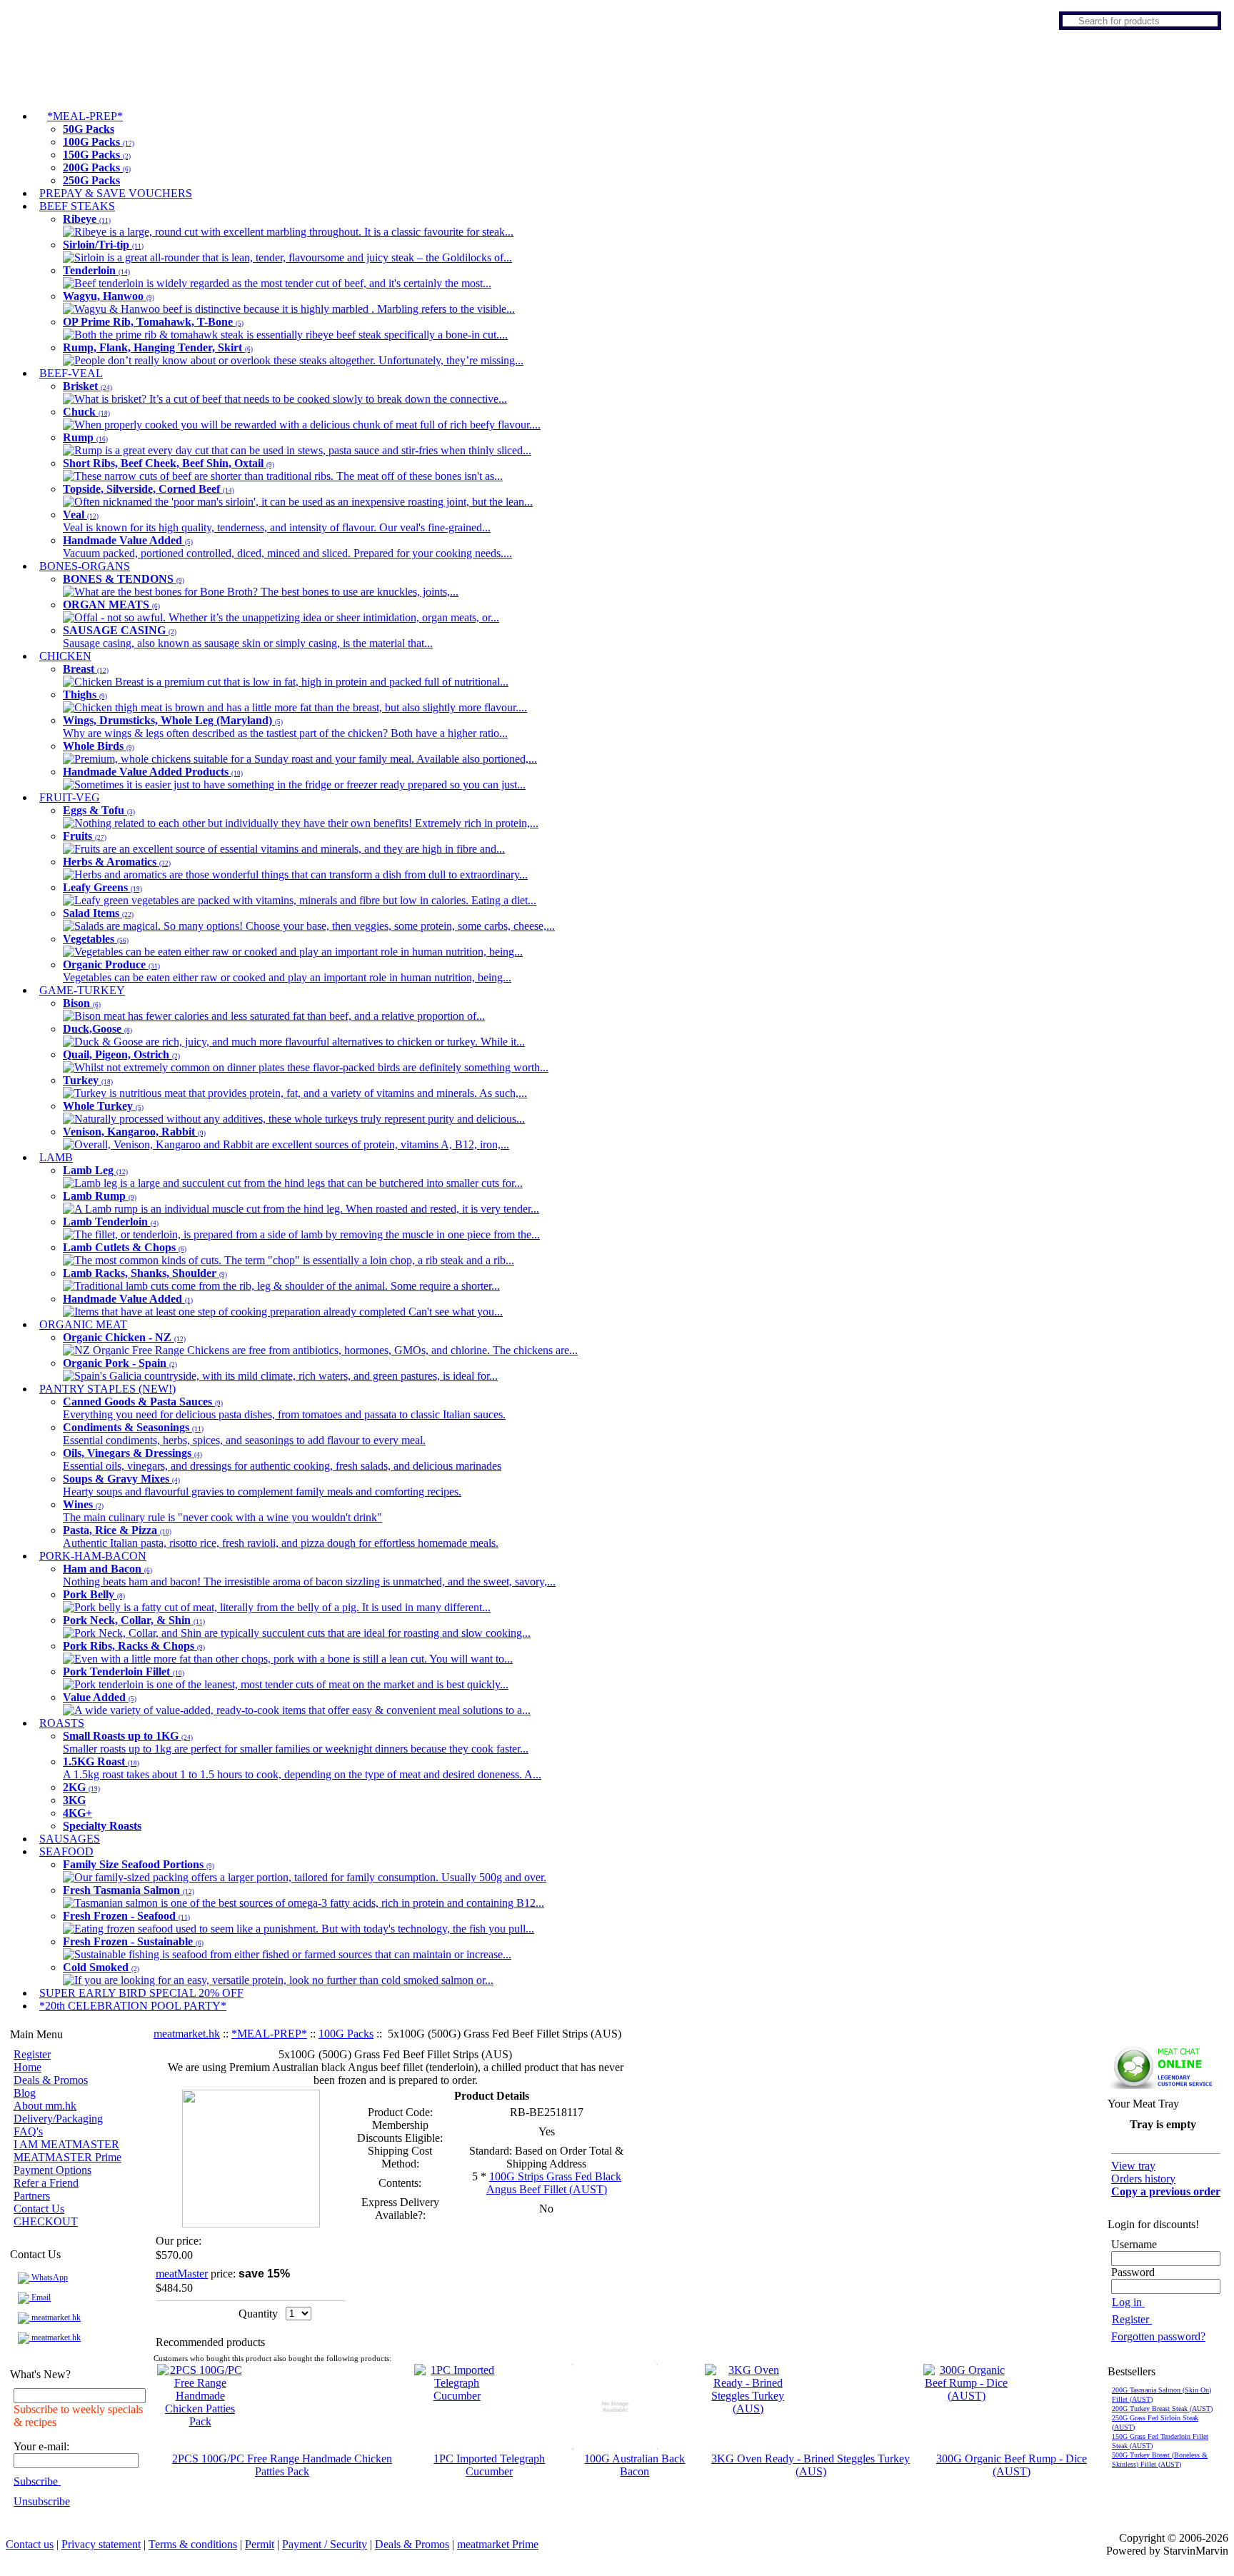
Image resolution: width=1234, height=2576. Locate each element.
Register (32, 2054)
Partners (32, 2196)
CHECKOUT (46, 2221)
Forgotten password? (1158, 2336)
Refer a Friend (46, 2183)
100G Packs (346, 2034)
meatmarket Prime (498, 2544)
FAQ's (28, 2131)
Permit (260, 2544)
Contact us (30, 2544)
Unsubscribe (42, 2501)
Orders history (1143, 2179)
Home (27, 2067)
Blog (25, 2093)
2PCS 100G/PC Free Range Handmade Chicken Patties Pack (282, 2465)
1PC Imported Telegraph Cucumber (489, 2465)
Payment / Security (325, 2544)
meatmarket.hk (55, 2317)
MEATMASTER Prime (67, 2157)
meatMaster (182, 2274)
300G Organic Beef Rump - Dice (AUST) (1012, 2465)
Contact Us (39, 2209)
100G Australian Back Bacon (634, 2465)
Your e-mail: (41, 2446)
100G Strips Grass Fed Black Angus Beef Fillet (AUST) (554, 2183)
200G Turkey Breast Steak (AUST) (1162, 2409)
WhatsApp (49, 2277)
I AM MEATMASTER (66, 2144)
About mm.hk (45, 2106)
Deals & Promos (51, 2080)
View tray (1133, 2166)
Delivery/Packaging (58, 2119)
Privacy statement (101, 2544)
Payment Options (52, 2170)
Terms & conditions (193, 2544)
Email (40, 2297)
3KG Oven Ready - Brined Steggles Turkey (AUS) (811, 2465)
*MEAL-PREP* (269, 2034)
